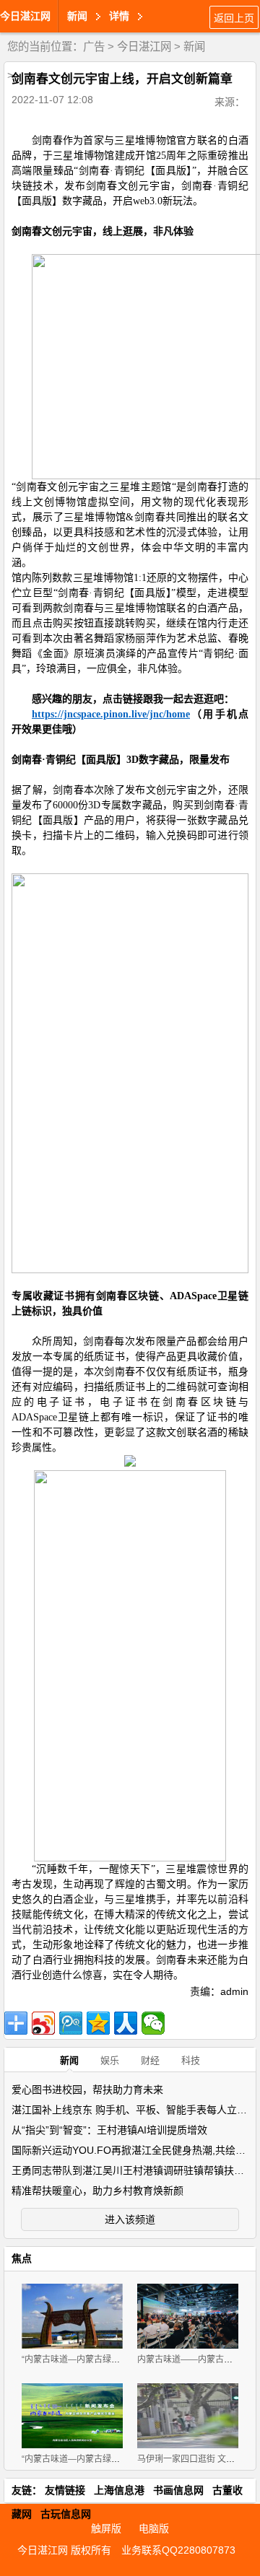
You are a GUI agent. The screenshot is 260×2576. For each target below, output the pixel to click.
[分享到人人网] (126, 2023)
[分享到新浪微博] (43, 2023)
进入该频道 (130, 2219)
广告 (94, 47)
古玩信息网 (66, 2514)
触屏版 (106, 2528)
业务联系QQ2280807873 (178, 2550)
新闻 (194, 47)
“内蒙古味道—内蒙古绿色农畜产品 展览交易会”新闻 (121, 2459)
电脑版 (154, 2528)
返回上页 (234, 18)
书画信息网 (178, 2490)
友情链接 (65, 2490)
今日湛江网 (25, 16)
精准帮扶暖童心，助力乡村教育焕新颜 (97, 2191)
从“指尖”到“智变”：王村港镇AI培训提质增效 (109, 2130)
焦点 (22, 2258)
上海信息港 (119, 2490)
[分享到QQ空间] (98, 2023)
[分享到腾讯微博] (71, 2023)
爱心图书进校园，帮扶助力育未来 (87, 2090)
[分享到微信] (153, 2023)
